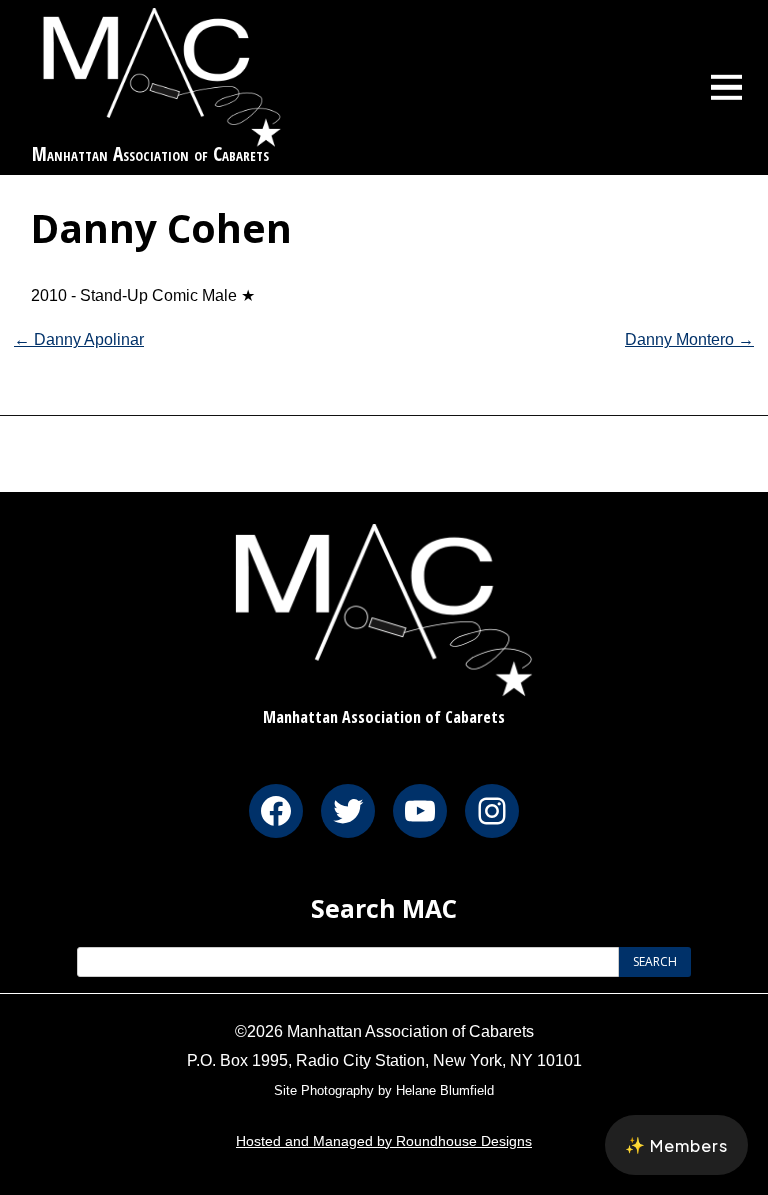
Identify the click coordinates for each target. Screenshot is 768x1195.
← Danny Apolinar (79, 339)
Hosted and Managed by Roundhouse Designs (384, 1141)
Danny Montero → (689, 339)
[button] (676, 1145)
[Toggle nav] (727, 87)
